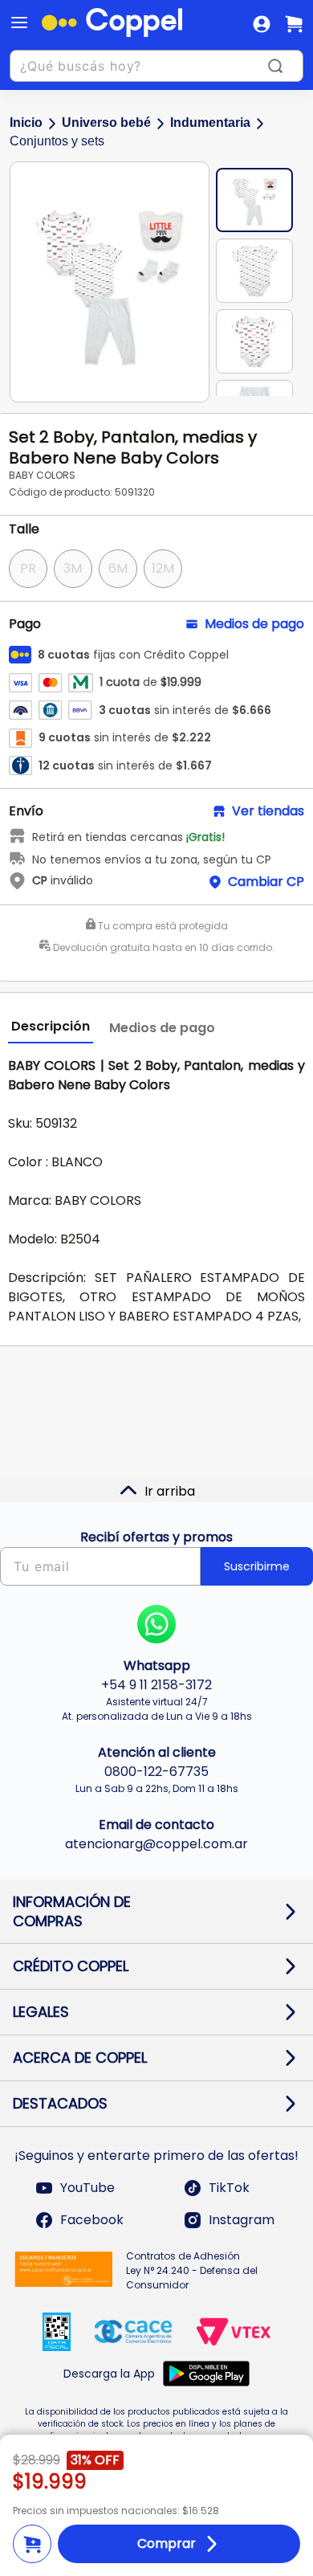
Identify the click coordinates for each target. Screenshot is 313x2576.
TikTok (229, 2188)
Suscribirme (257, 1566)
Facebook (92, 2220)
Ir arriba (170, 1491)
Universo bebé (106, 122)
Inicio (26, 122)
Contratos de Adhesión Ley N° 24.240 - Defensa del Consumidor (192, 2270)
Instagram (242, 2220)
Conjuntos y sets (57, 141)
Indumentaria (210, 122)
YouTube (87, 2188)
